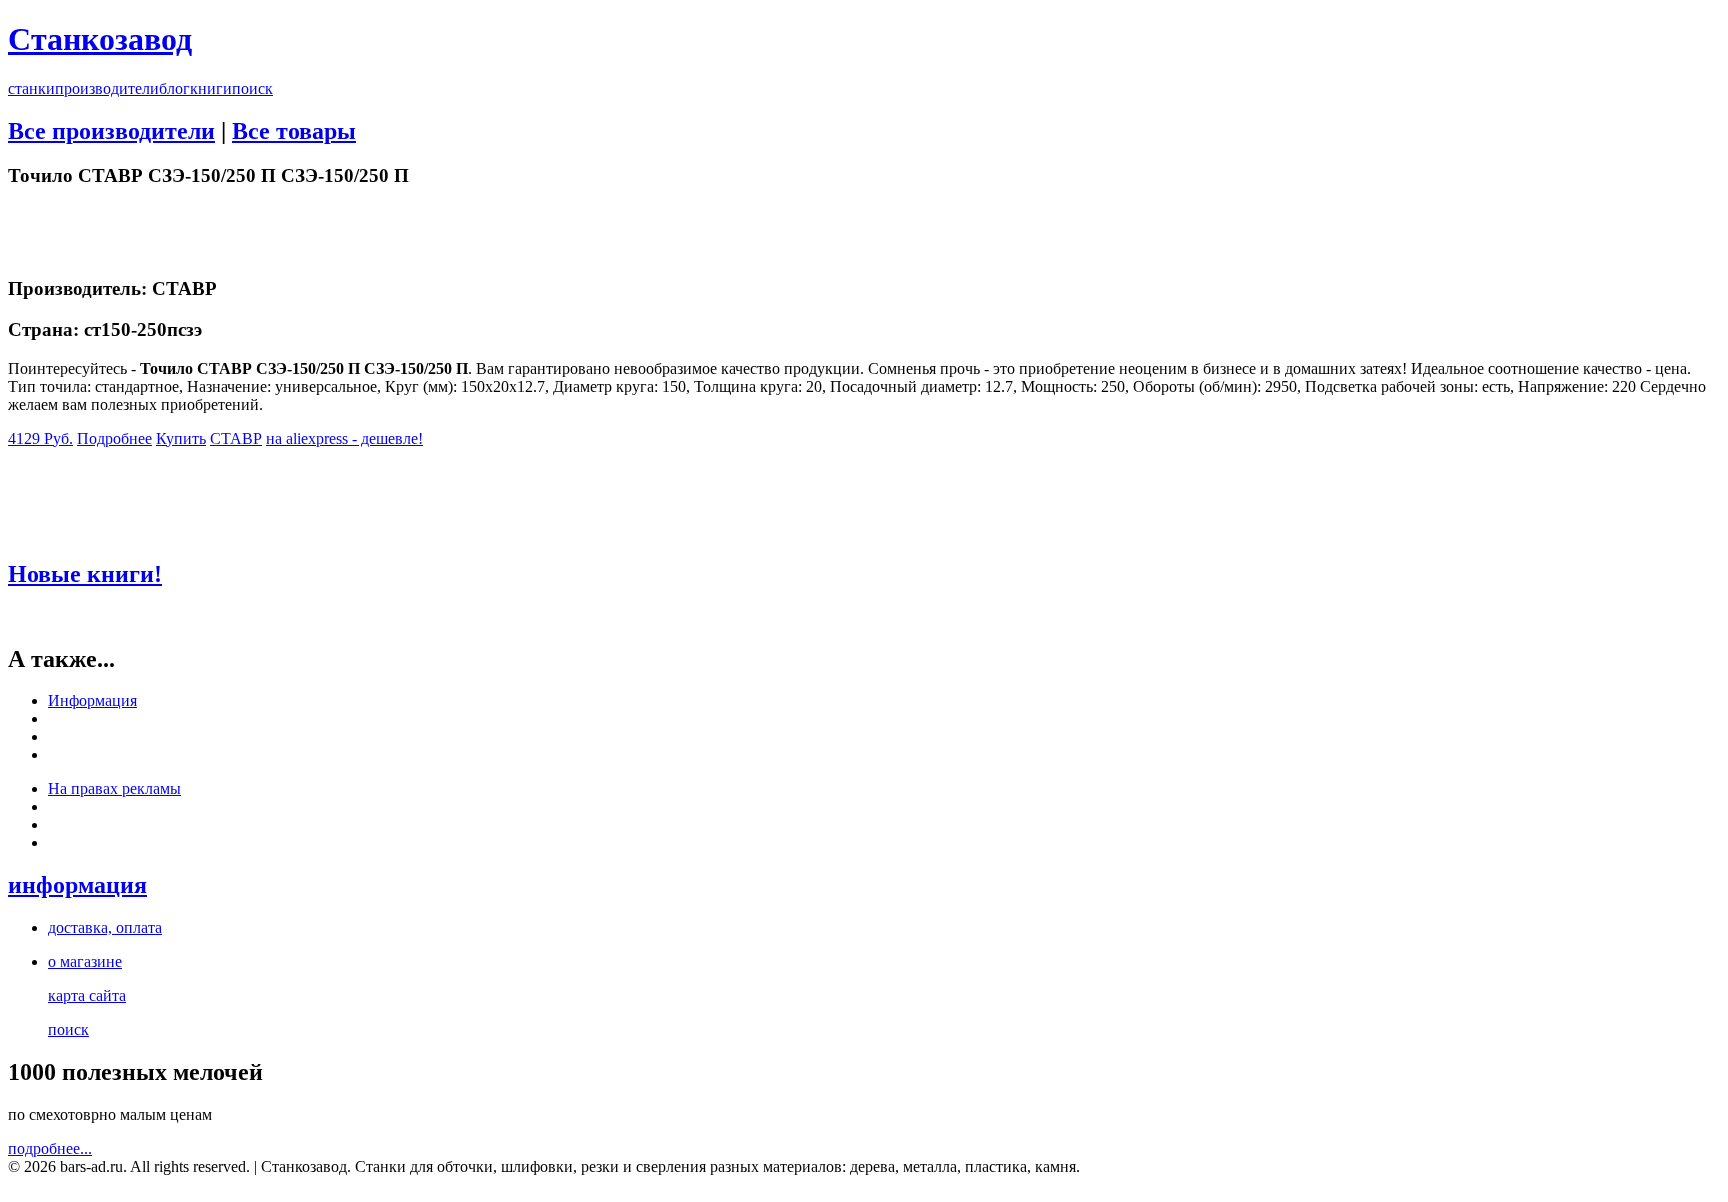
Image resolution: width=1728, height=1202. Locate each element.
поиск (252, 88)
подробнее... (50, 1148)
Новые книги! (85, 574)
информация (77, 885)
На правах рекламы (114, 788)
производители (107, 88)
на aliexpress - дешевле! (344, 438)
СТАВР (236, 438)
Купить (181, 438)
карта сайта (87, 995)
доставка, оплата (105, 927)
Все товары (294, 131)
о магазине (85, 961)
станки (31, 88)
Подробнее (114, 438)
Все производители (111, 131)
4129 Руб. (40, 438)
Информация (92, 700)
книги (211, 88)
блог (174, 88)
